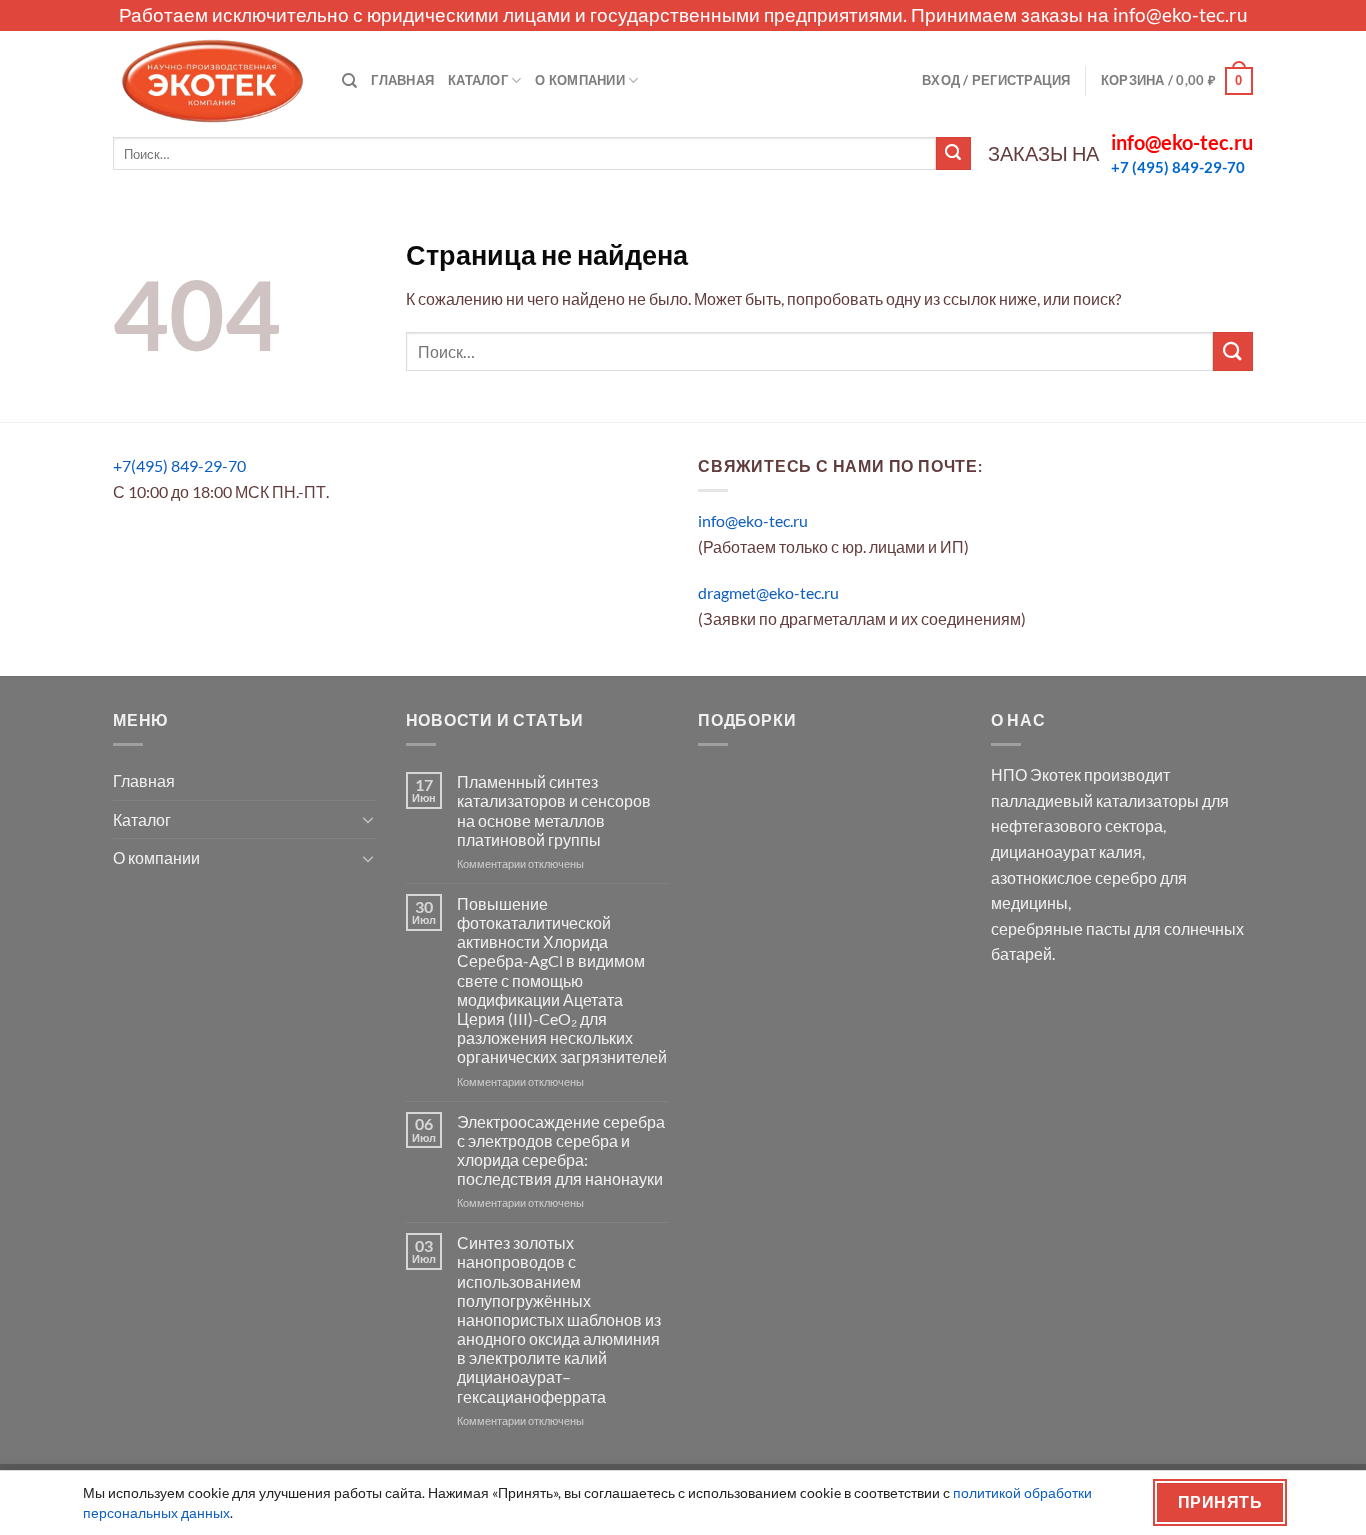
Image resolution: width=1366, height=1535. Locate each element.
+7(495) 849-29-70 (179, 465)
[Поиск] (349, 81)
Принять (1220, 1502)
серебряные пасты (1061, 928)
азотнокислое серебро (1074, 877)
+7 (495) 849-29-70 (1178, 167)
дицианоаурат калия (1066, 851)
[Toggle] (368, 819)
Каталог (478, 80)
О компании (580, 80)
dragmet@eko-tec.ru (768, 592)
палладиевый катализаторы (1095, 800)
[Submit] (953, 154)
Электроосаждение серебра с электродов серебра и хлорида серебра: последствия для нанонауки (561, 1150)
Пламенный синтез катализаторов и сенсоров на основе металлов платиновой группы (554, 810)
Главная (402, 80)
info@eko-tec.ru (1180, 14)
